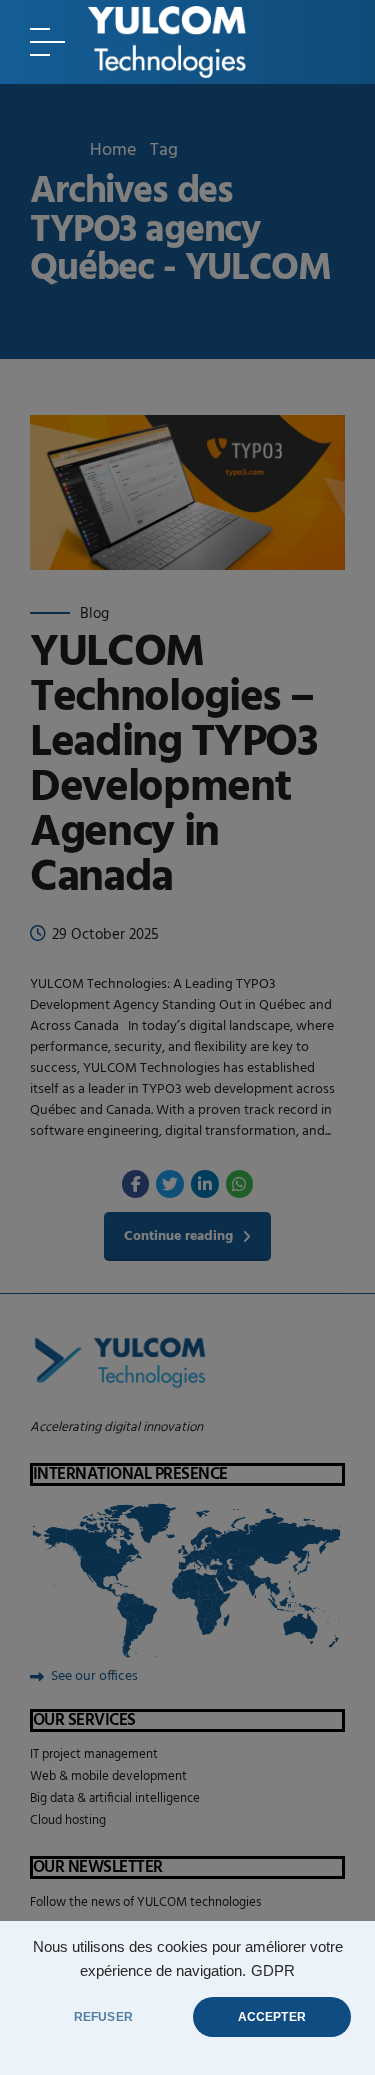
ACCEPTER (272, 2017)
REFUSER (103, 2017)
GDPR (273, 1971)
